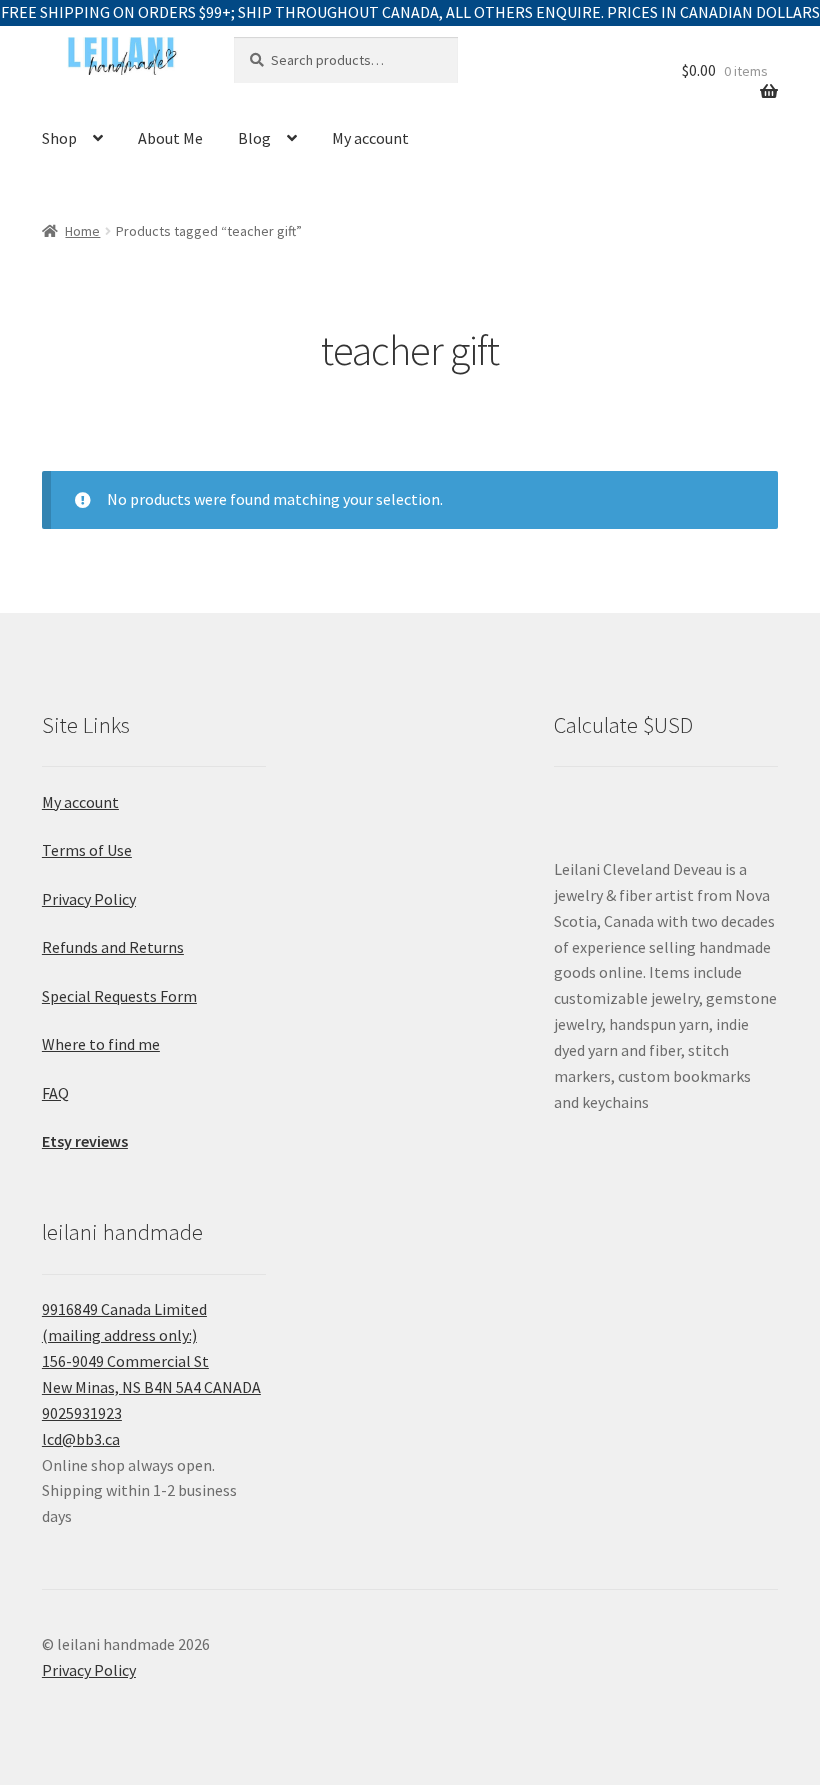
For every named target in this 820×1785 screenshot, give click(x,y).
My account (370, 138)
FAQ (55, 1093)
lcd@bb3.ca (81, 1439)
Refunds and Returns (113, 947)
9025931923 (82, 1413)
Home (82, 231)
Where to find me (101, 1044)
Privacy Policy (89, 899)
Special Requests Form (119, 996)
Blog (254, 138)
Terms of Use (87, 850)
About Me (170, 138)
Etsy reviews (85, 1141)
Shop (59, 138)
